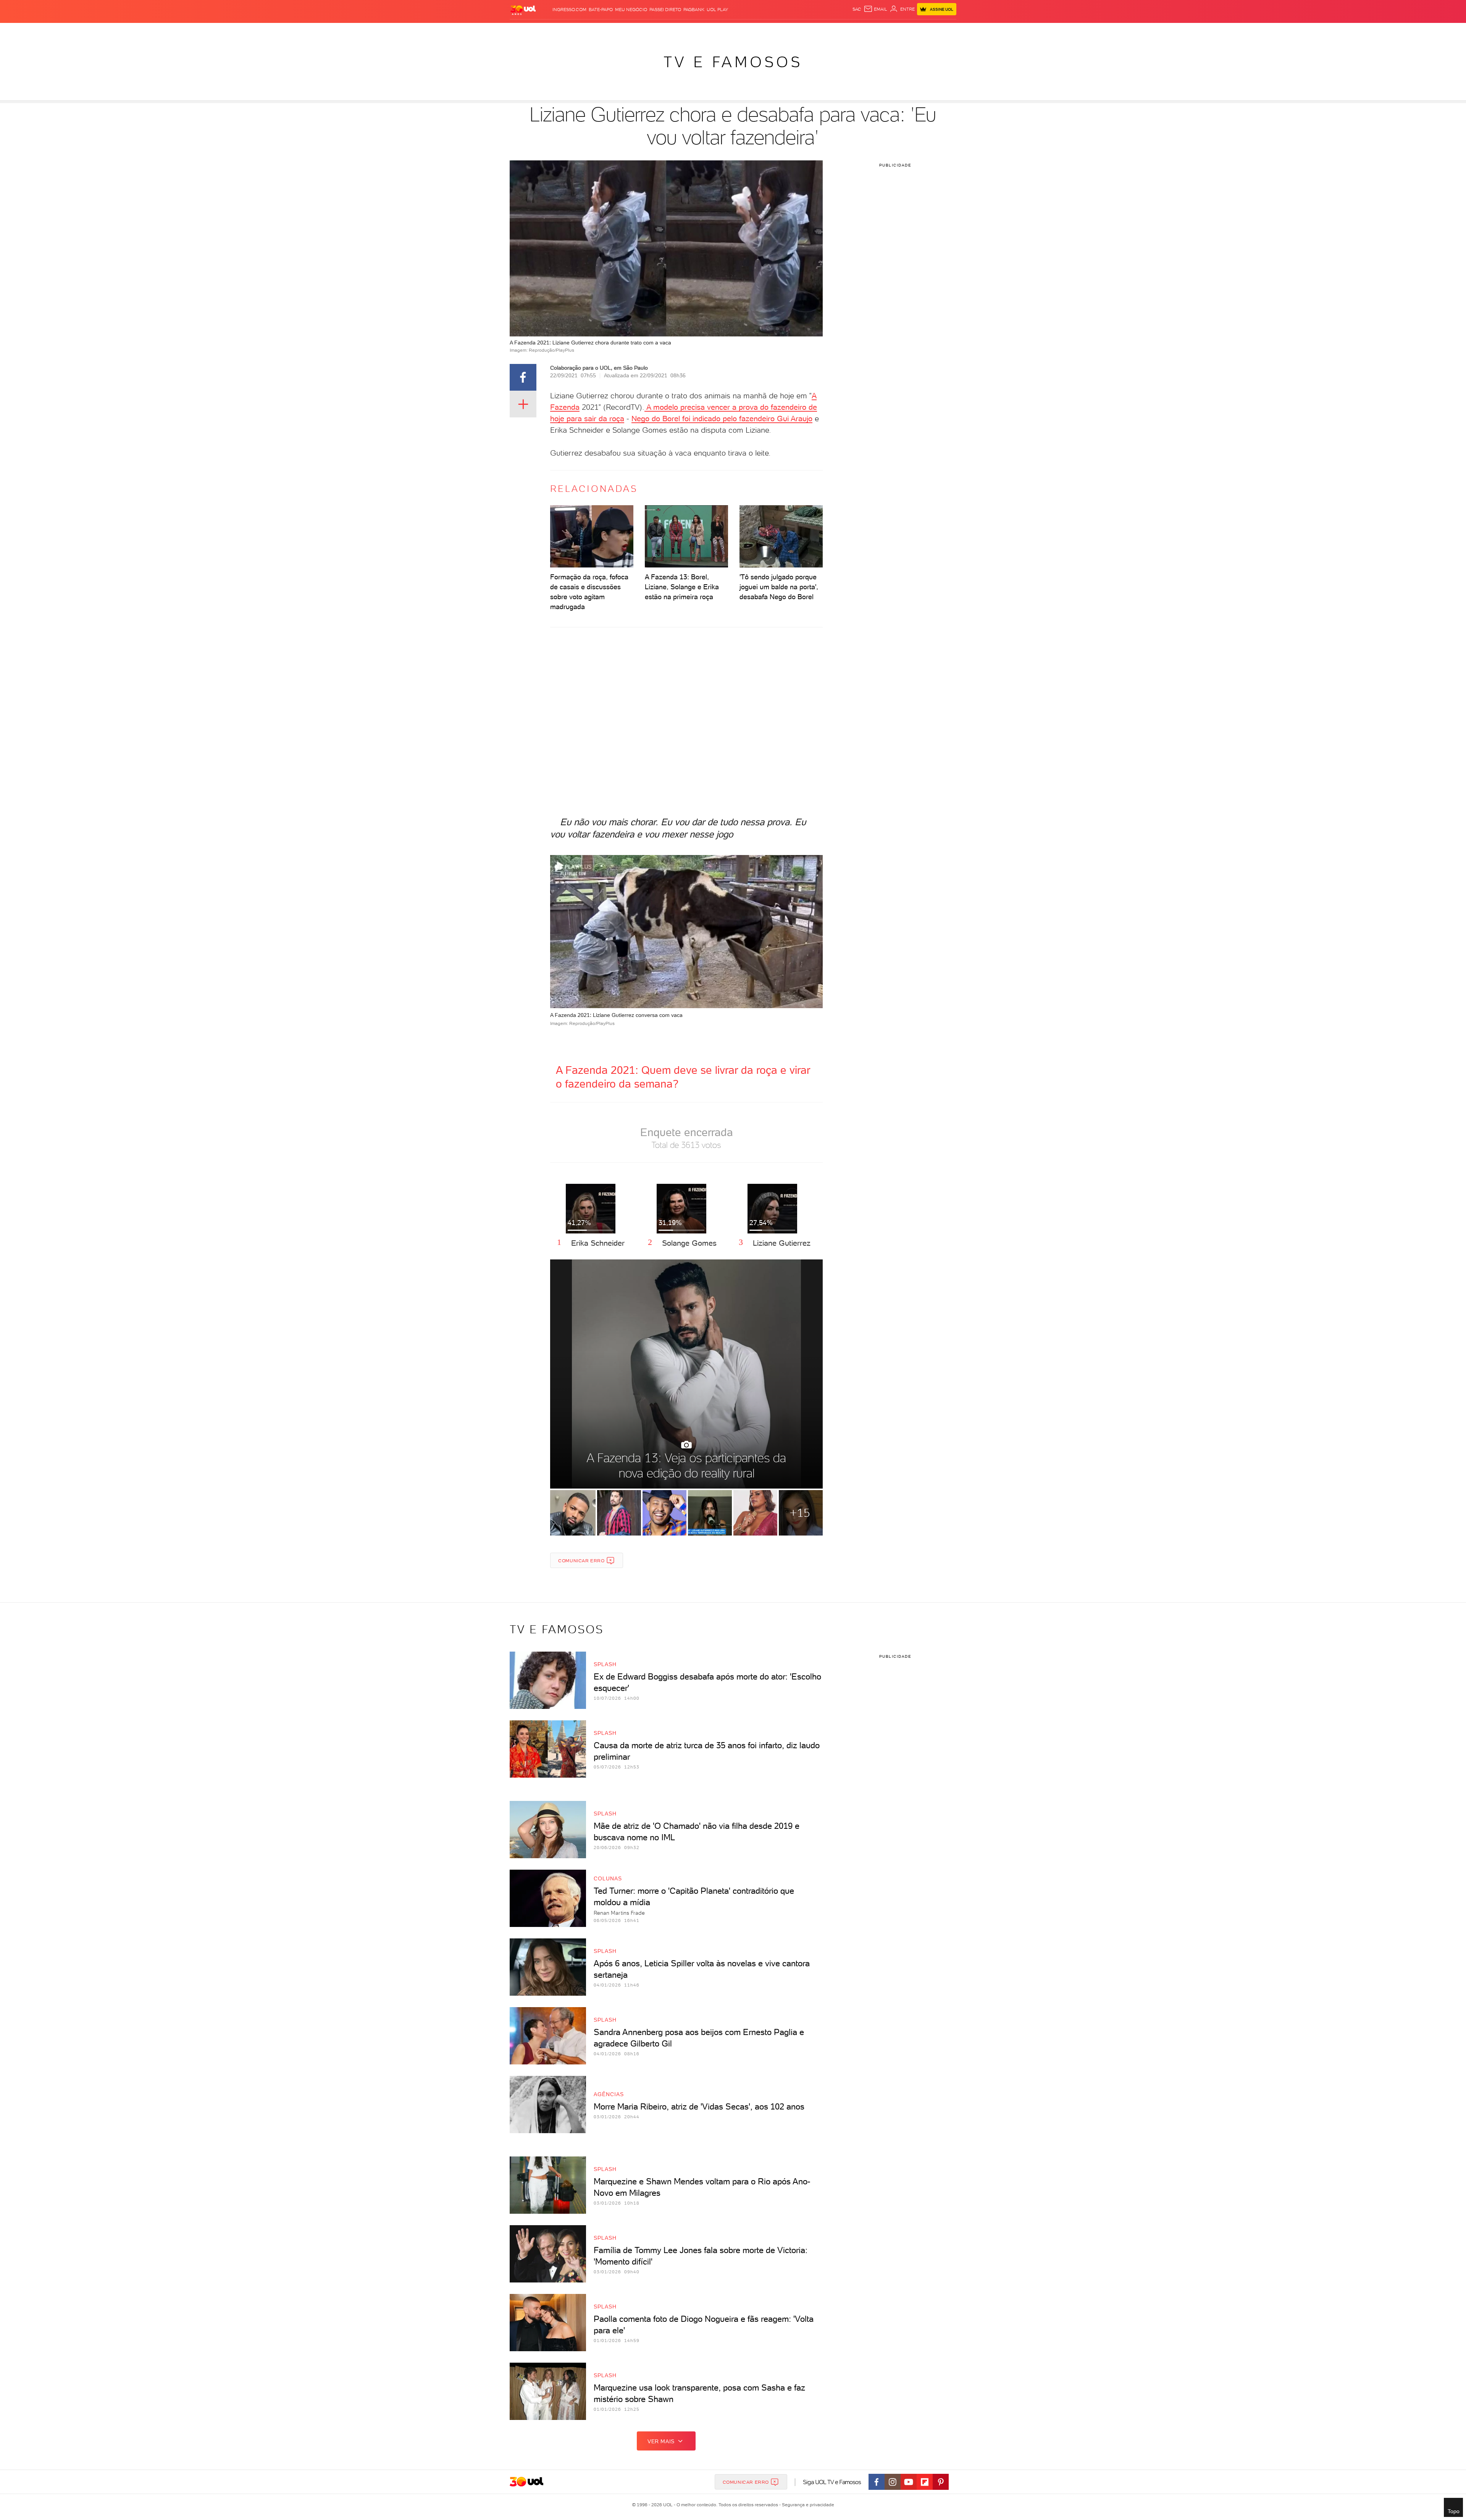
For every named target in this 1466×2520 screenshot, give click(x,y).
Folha (688, 31)
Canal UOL (836, 31)
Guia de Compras (937, 31)
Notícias (590, 31)
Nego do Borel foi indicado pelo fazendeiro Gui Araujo (722, 419)
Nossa (860, 31)
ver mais (661, 2441)
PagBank (694, 10)
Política (616, 31)
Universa (757, 31)
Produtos (519, 31)
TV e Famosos (733, 62)
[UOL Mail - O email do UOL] (875, 9)
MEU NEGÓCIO (631, 10)
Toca (904, 31)
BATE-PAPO (601, 10)
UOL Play (717, 10)
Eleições (564, 31)
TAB (875, 31)
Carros (639, 31)
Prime (889, 31)
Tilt (801, 31)
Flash (542, 31)
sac (857, 9)
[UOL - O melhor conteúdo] (523, 10)
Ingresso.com (569, 10)
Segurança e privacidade (807, 2505)
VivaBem (783, 31)
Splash (733, 31)
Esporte (710, 31)
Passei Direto (665, 10)
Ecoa (813, 31)
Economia (665, 31)
